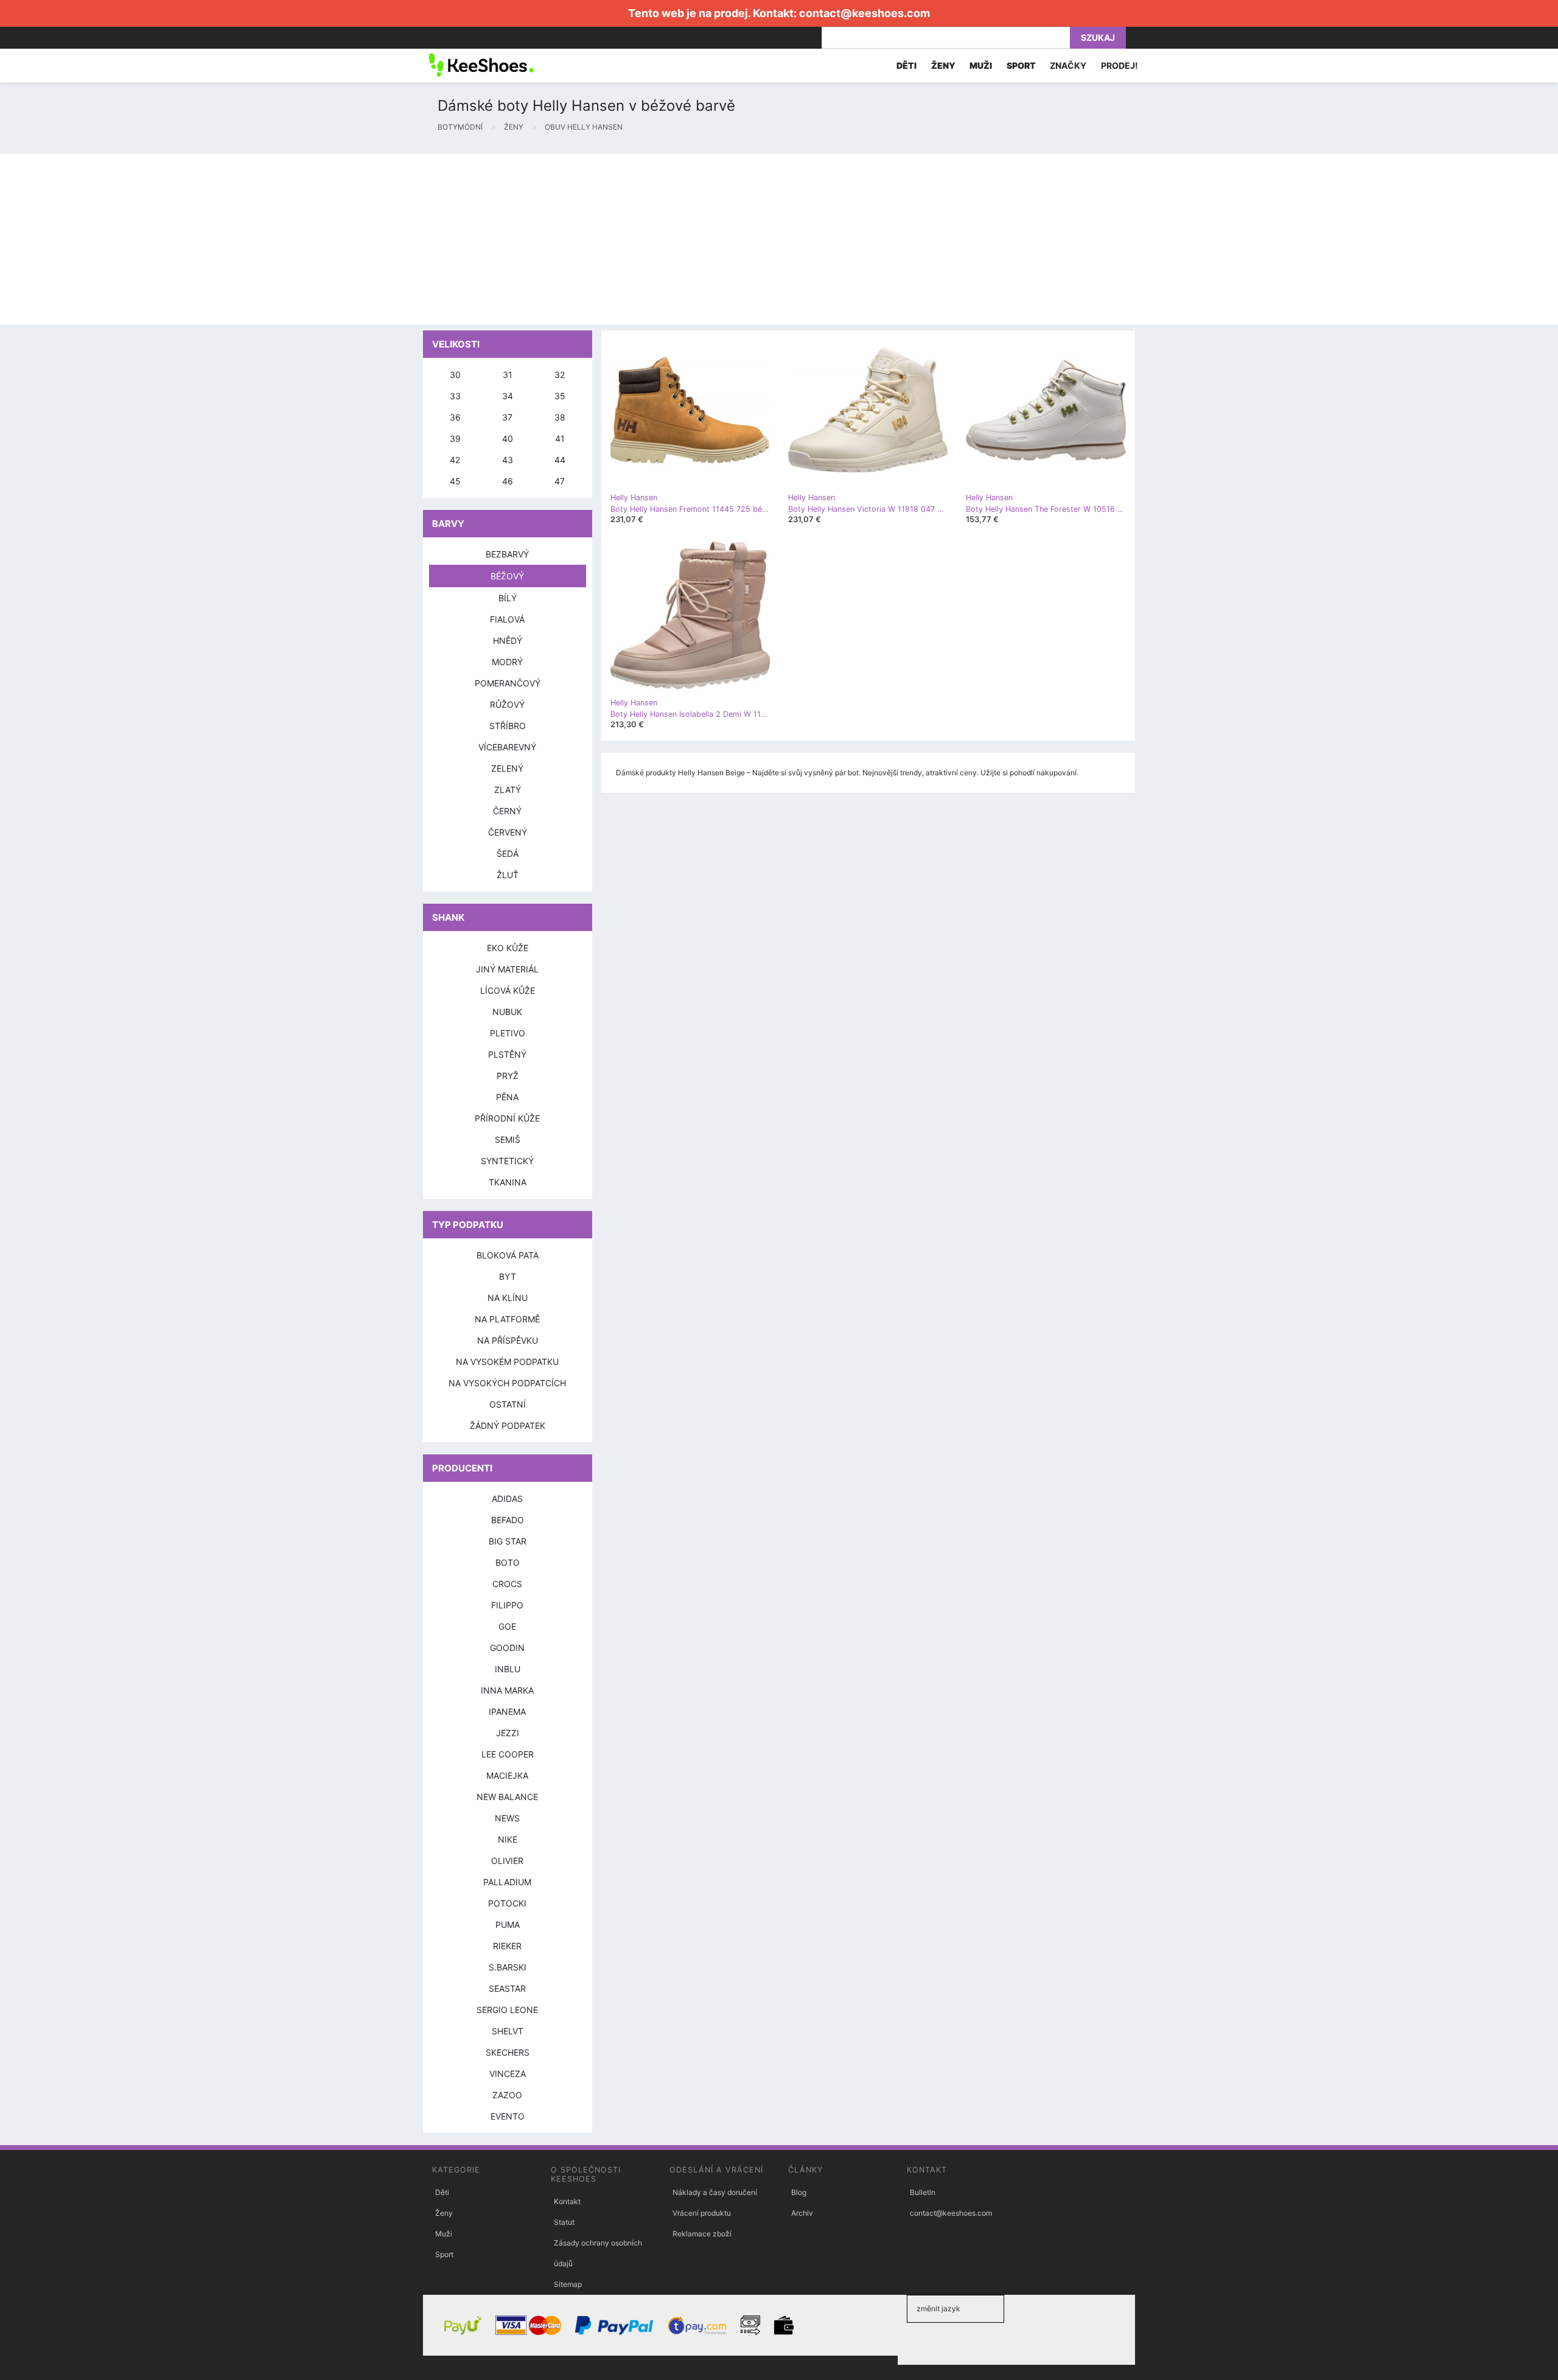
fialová (507, 619)
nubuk (507, 1012)
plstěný (507, 1054)
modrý (507, 662)
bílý (508, 598)
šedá (508, 853)
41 (560, 438)
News (507, 1818)
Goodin (507, 1648)
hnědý (508, 640)
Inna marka (507, 1690)
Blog (799, 2192)
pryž (508, 1076)
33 (455, 396)
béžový (507, 576)
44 (560, 460)
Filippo (507, 1605)
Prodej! (1120, 65)
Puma (508, 1925)
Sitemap (568, 2284)
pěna (507, 1097)
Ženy (444, 2213)
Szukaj (1098, 37)
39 (455, 438)
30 (455, 375)
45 (455, 481)
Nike (508, 1839)
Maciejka (507, 1775)
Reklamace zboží (702, 2234)
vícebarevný (507, 747)
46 (508, 481)
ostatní (508, 1404)
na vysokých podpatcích (507, 1383)
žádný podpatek (508, 1426)
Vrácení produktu (702, 2213)
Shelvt (508, 2031)
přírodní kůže (507, 1118)
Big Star (508, 1541)
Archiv (802, 2213)
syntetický (507, 1161)
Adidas (507, 1499)
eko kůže (508, 948)
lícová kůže (508, 990)
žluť (508, 875)
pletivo (508, 1033)
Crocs (507, 1584)
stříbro (508, 726)
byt (508, 1276)
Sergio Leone (507, 2010)
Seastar (507, 1988)
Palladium (507, 1882)
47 (560, 481)
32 (560, 375)
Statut (564, 2222)
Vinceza (508, 2074)
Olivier (507, 1861)
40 (508, 438)
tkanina (508, 1182)
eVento (508, 2116)
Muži (444, 2234)
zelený (507, 768)
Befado (508, 1520)
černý (507, 811)
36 (455, 417)
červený (508, 832)
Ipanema (507, 1712)
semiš (508, 1139)
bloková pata (508, 1255)
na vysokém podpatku (507, 1362)
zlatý (508, 790)
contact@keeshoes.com (865, 13)
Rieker (507, 1946)
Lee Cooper (508, 1754)
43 (508, 460)
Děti (442, 2192)
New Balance (507, 1797)
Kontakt (567, 2201)
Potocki (507, 1903)
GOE (507, 1626)
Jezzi (508, 1733)
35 (560, 396)
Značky (1068, 65)
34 (508, 396)
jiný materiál (507, 969)
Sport (444, 2254)
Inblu (508, 1669)
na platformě (507, 1319)
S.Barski (508, 1967)
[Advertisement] (365, 239)
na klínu (508, 1298)
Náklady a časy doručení (715, 2192)
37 (507, 417)
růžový (507, 704)
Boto (508, 1562)
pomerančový (508, 683)
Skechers (508, 2052)
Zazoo (507, 2095)
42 (455, 460)
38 (560, 417)
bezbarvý (507, 554)
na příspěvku (508, 1340)
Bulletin (923, 2192)
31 (508, 375)
